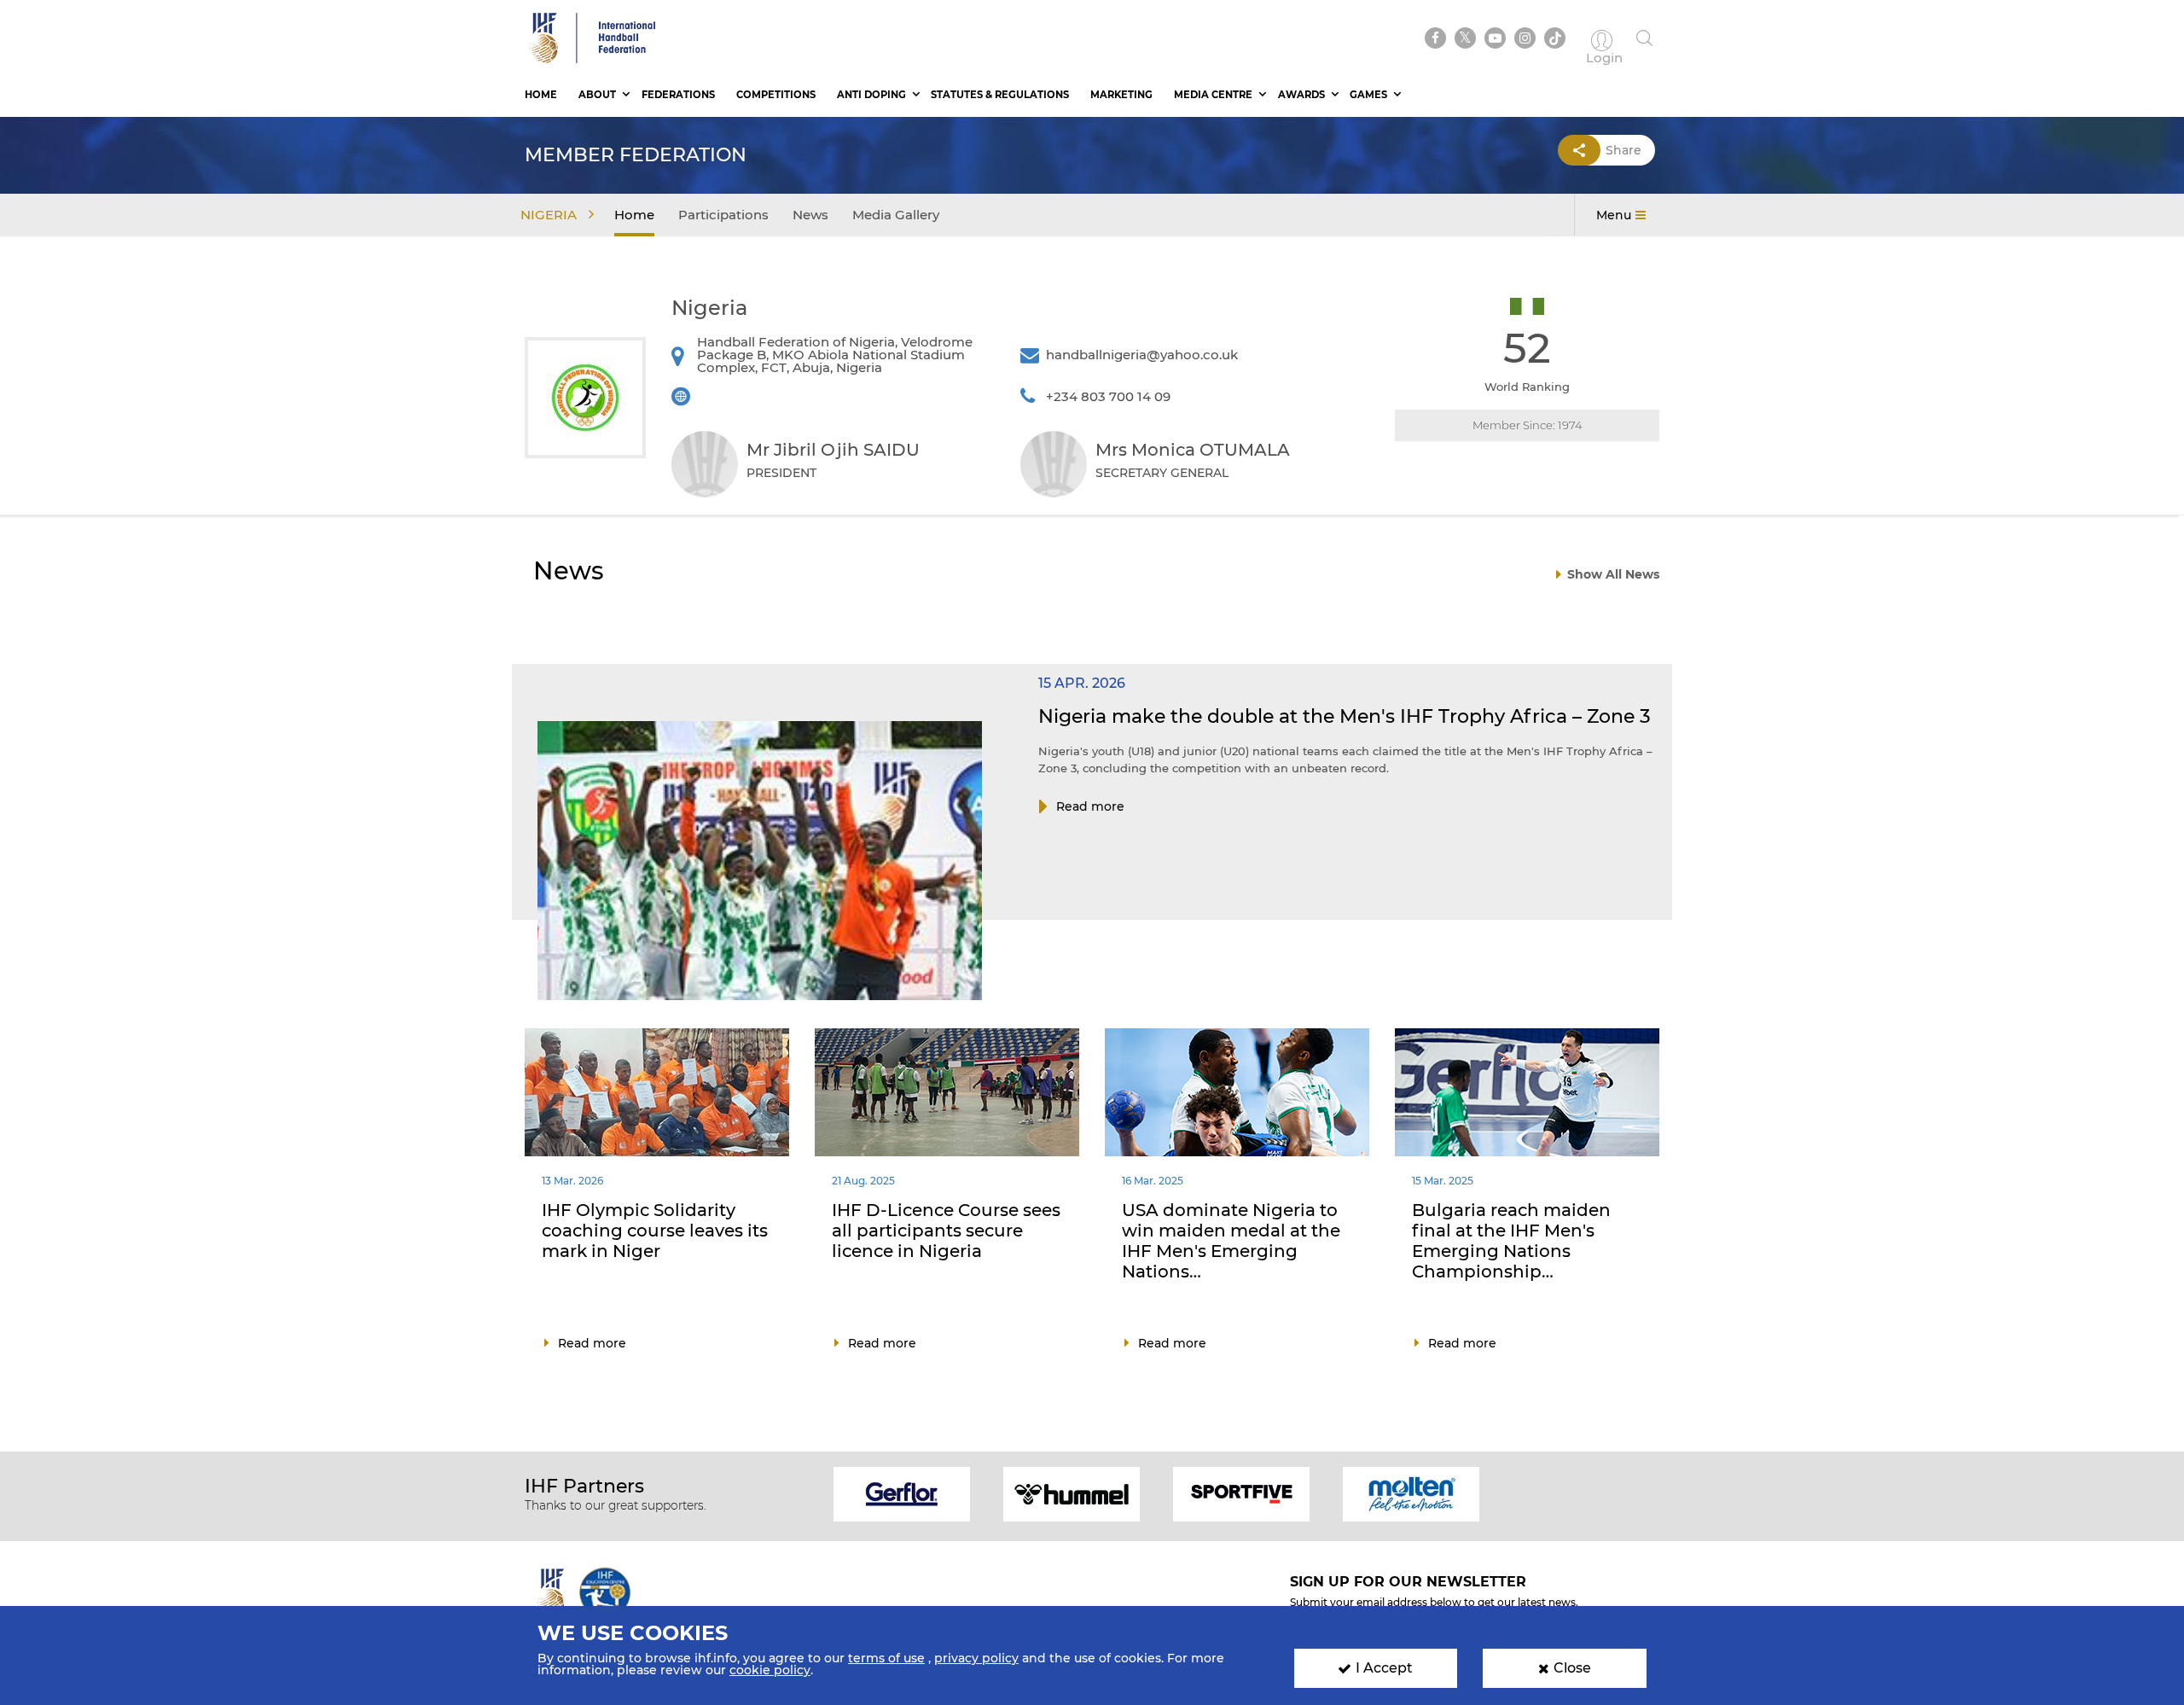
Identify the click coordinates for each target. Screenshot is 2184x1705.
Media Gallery (896, 215)
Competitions (776, 95)
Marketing (1121, 95)
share (1623, 150)
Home (541, 95)
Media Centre (1213, 95)
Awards (1301, 95)
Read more (1090, 806)
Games (1368, 95)
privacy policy (976, 1658)
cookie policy (770, 1670)
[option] (902, 1493)
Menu (1614, 215)
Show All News (1613, 574)
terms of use (886, 1658)
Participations (723, 215)
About (597, 95)
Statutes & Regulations (1000, 95)
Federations (678, 95)
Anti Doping (871, 95)
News (810, 215)
